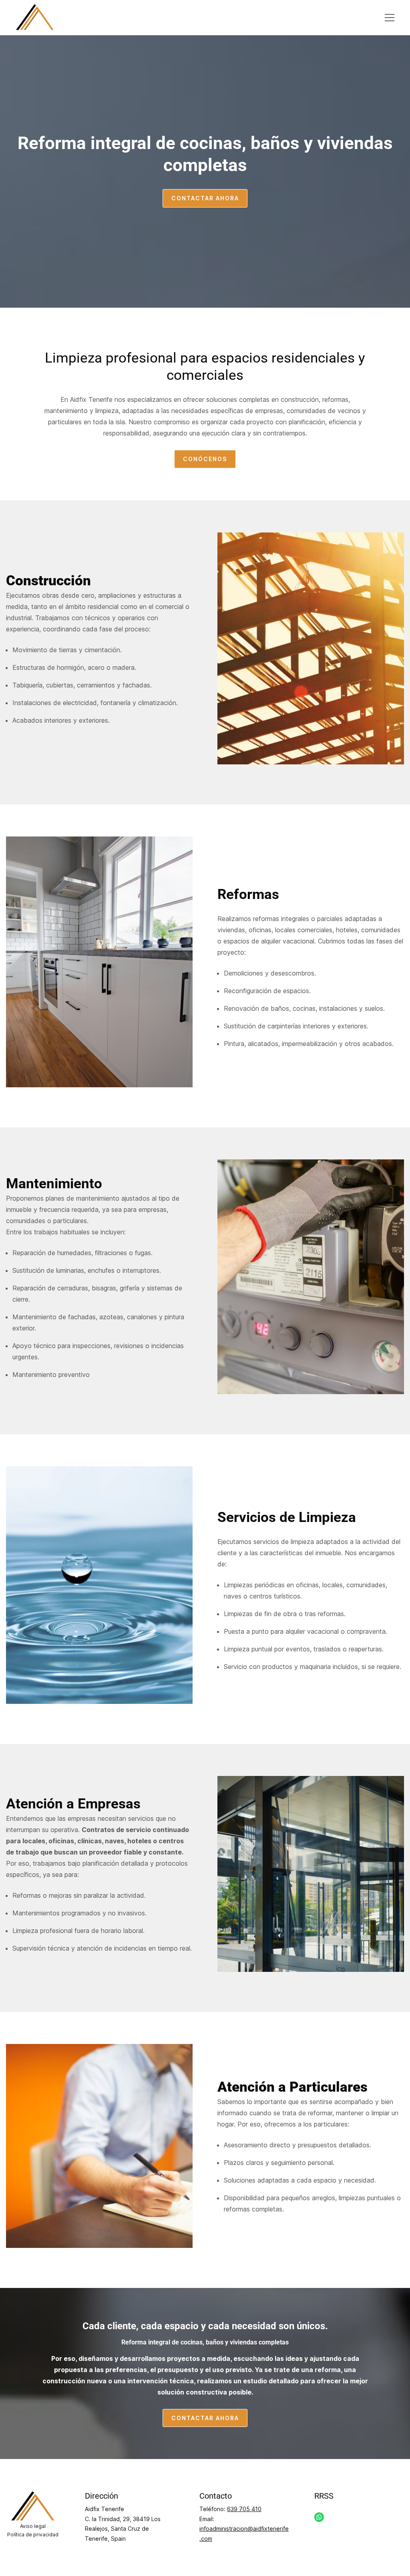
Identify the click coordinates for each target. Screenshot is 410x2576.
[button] (390, 18)
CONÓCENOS (205, 459)
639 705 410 (244, 2509)
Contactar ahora (205, 198)
